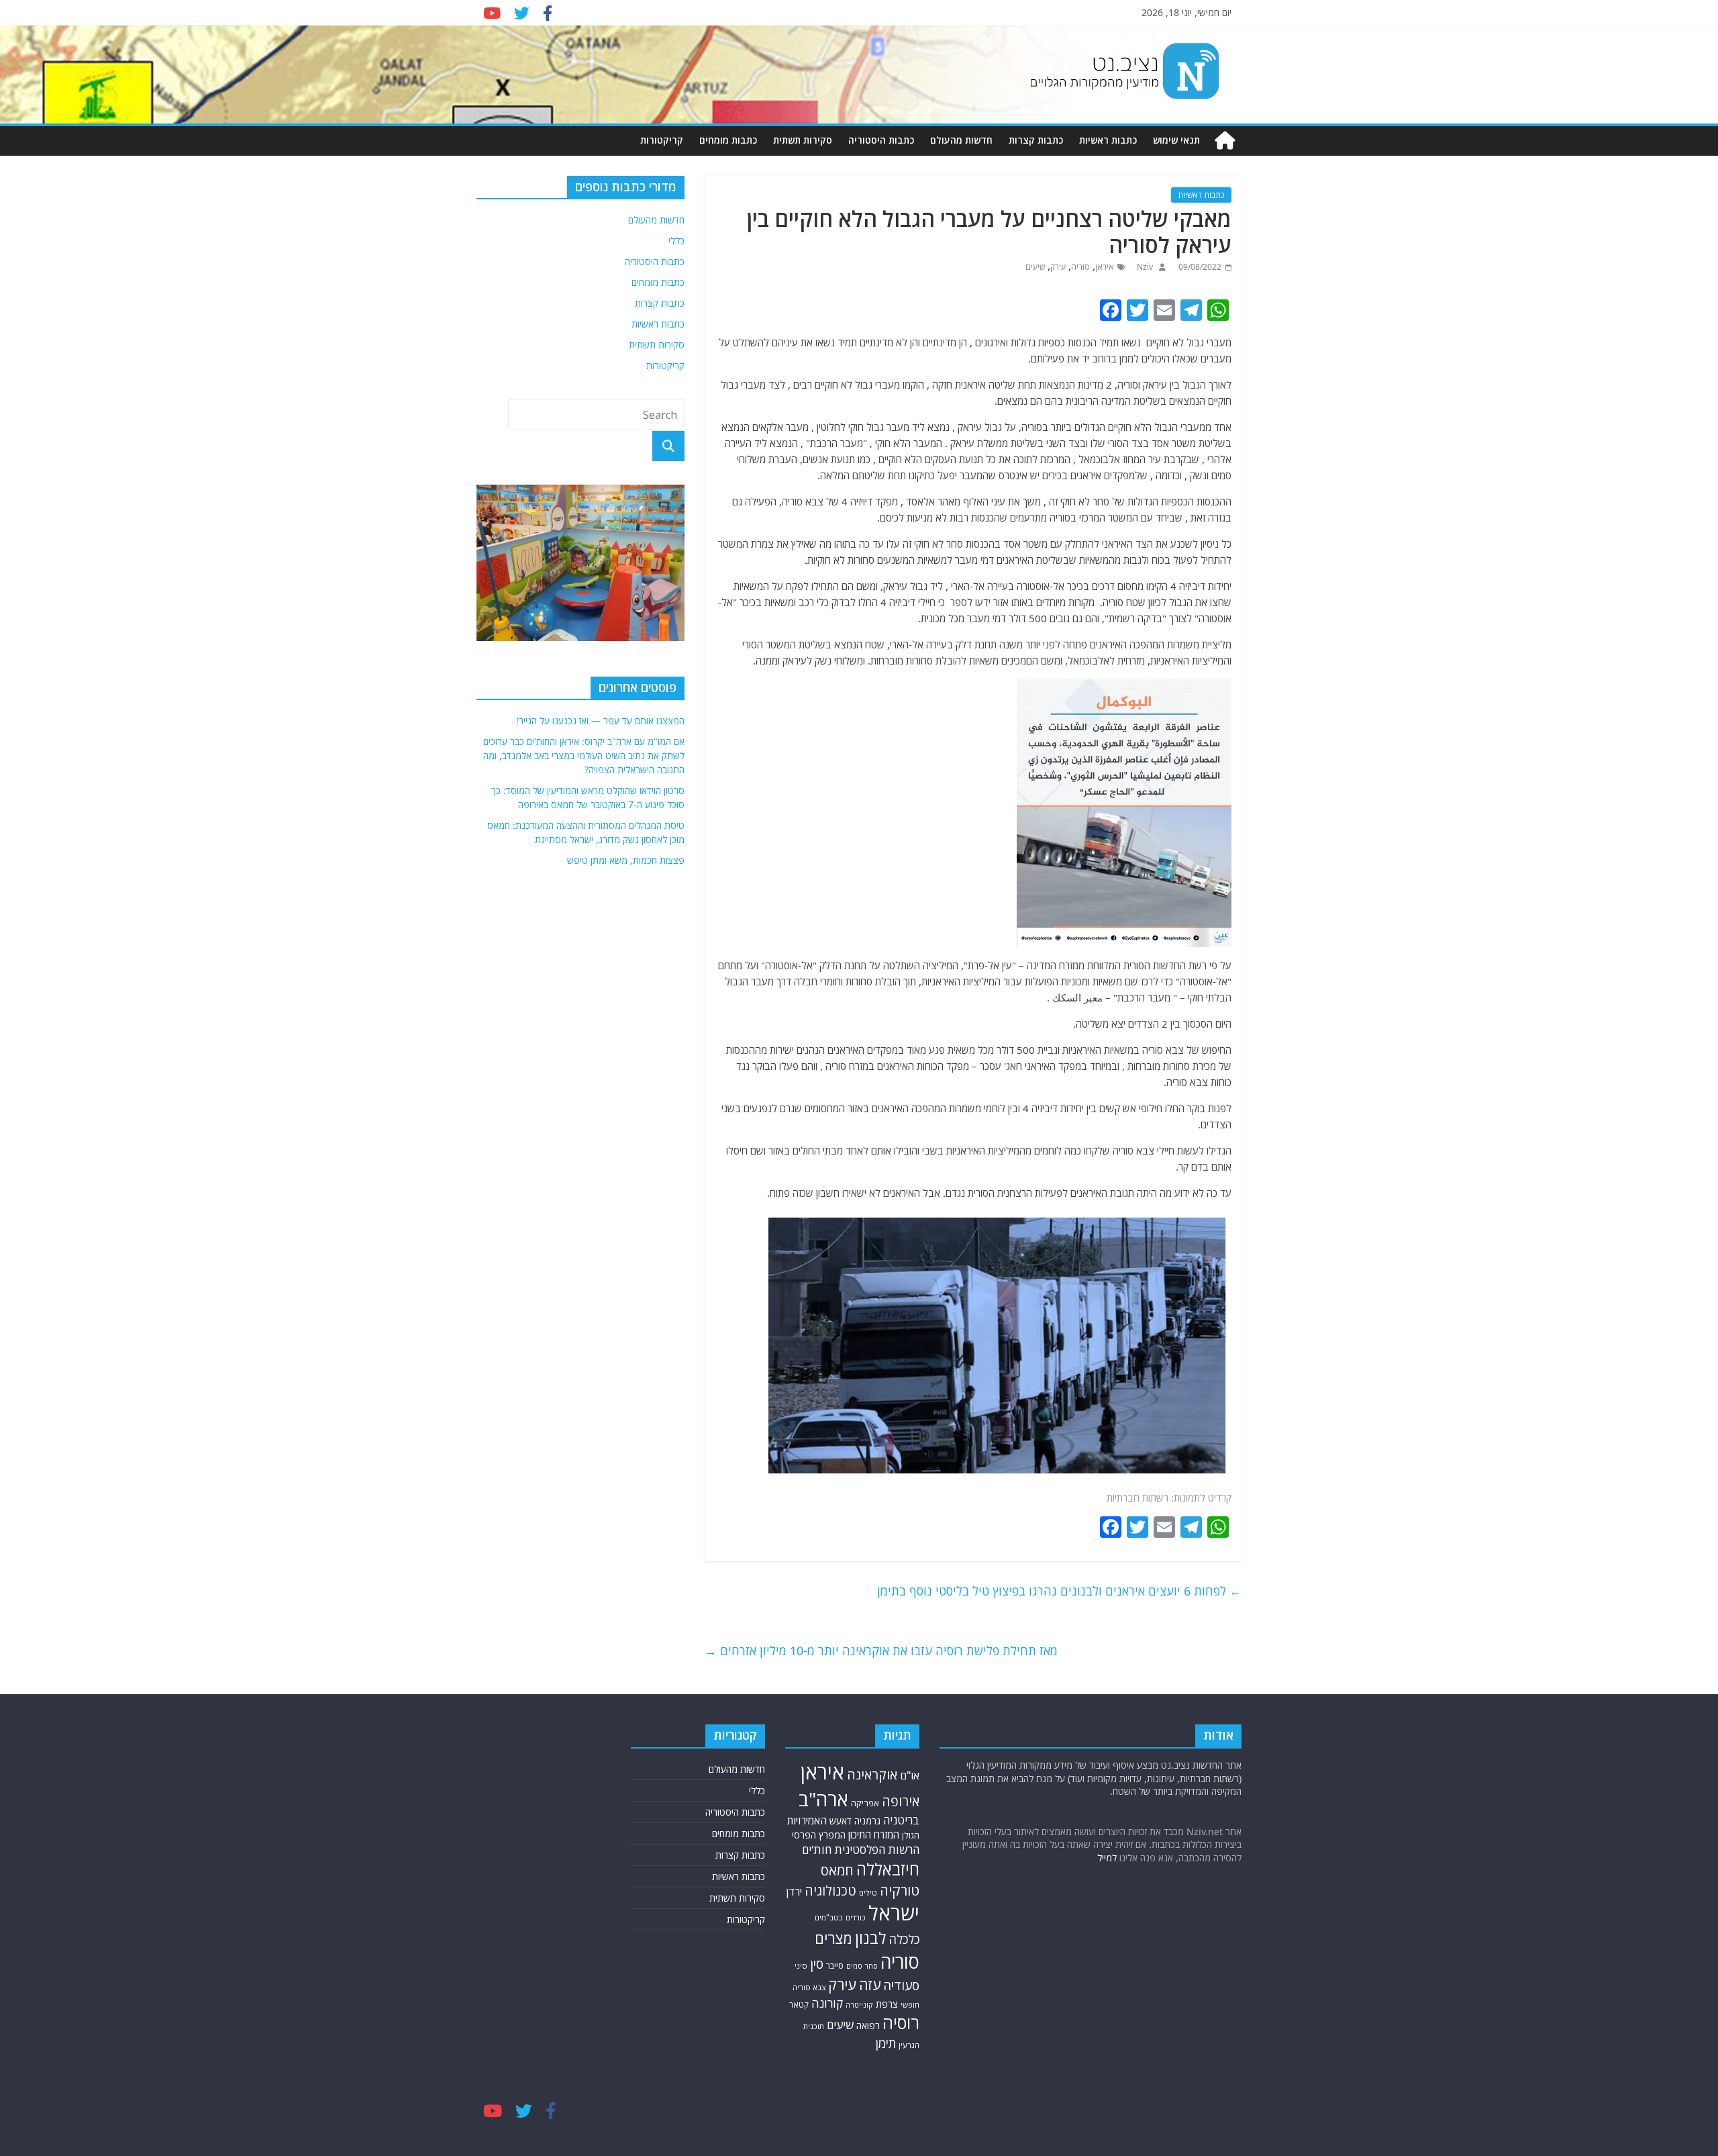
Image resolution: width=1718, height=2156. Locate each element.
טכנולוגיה (830, 1891)
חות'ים (817, 1850)
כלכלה (904, 1939)
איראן (1105, 267)
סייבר (835, 1966)
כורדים (856, 1917)
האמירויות (807, 1820)
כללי (676, 241)
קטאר (799, 2005)
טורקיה (900, 1890)
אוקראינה (872, 1774)
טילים (868, 1893)
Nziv (1144, 267)
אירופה (901, 1801)
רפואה (868, 2025)
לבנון (870, 1938)
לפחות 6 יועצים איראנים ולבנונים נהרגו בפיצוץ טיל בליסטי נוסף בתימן (1059, 1591)
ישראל (894, 1913)
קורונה (827, 2003)
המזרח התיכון (874, 1834)
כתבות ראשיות (1108, 140)
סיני (801, 1966)
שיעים (1035, 267)
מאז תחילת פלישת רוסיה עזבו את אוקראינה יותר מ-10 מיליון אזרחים (881, 1651)
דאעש (841, 1821)
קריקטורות (662, 140)
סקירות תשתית (803, 140)
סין (817, 1964)
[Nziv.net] (1225, 141)
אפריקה (865, 1803)
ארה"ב (823, 1799)
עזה (870, 1984)
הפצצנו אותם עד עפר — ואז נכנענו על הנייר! (600, 721)
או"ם (910, 1775)
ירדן (794, 1892)
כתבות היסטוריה (881, 140)
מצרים (833, 1938)
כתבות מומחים (728, 140)
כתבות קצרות (1036, 140)
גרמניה (867, 1821)
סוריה (1080, 267)
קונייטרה (859, 2005)
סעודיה (901, 1986)
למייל (1107, 1858)
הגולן (911, 1835)
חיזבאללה (888, 1869)
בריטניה (901, 1820)
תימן (886, 2043)
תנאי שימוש (1176, 140)
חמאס (837, 1870)
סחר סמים (862, 1966)
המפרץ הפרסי (819, 1835)
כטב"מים (829, 1917)
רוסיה (901, 2022)
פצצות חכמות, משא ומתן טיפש (626, 860)
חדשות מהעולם (961, 140)
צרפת (887, 2004)
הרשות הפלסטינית (877, 1850)
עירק (1058, 267)
